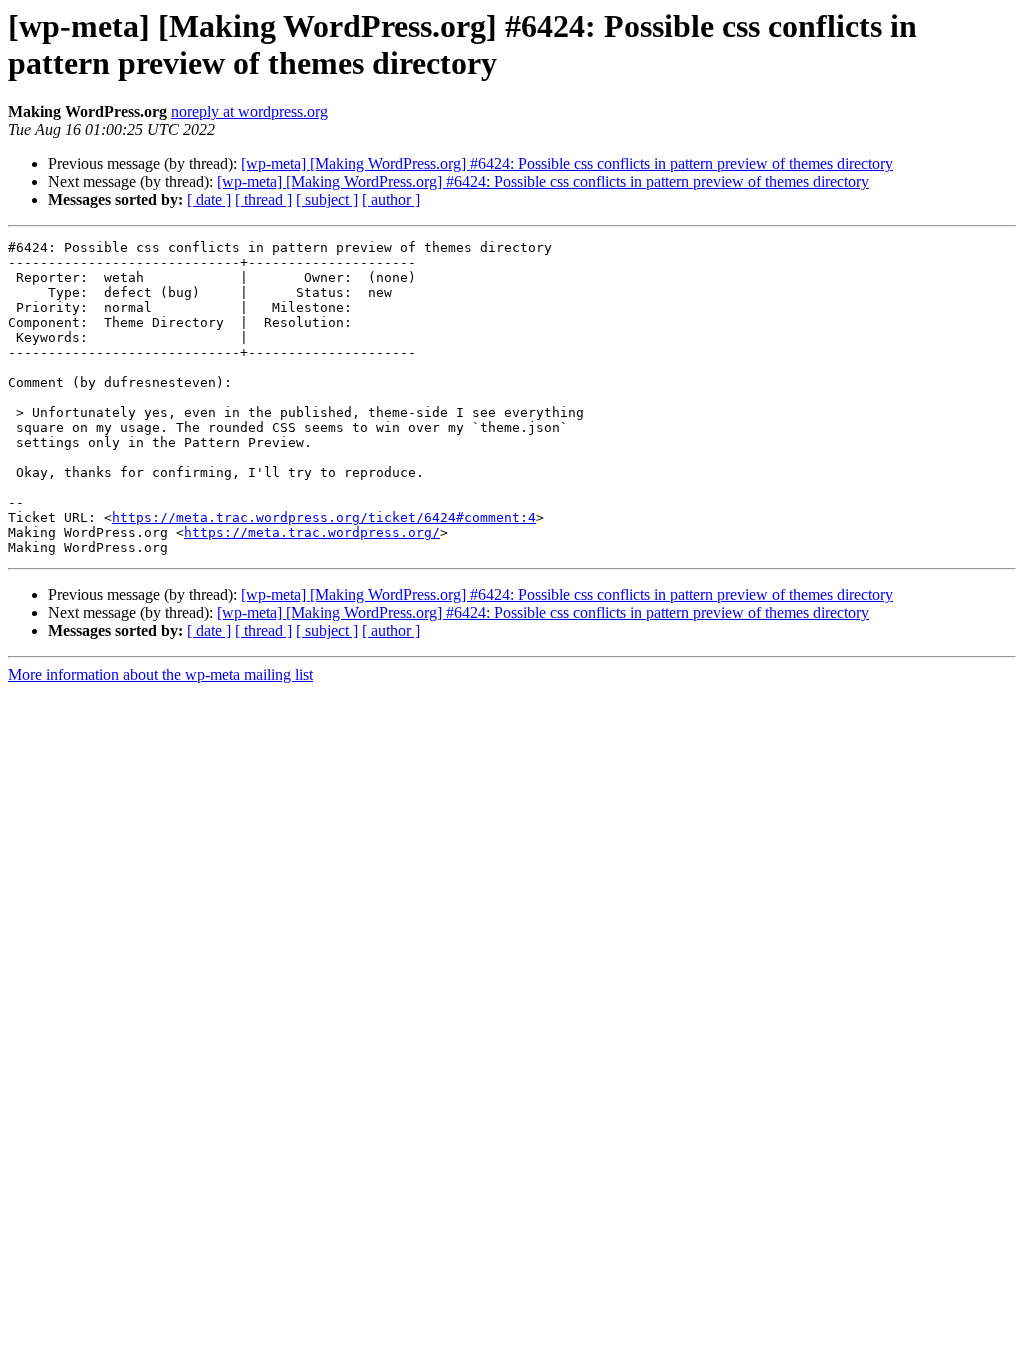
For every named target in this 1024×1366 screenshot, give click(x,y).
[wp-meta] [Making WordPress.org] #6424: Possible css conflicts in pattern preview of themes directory (567, 163)
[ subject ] (327, 199)
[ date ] (209, 199)
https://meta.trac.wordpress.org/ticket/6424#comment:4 (324, 517)
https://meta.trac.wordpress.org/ (312, 532)
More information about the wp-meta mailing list (160, 674)
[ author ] (391, 199)
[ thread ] (263, 199)
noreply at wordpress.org (249, 111)
